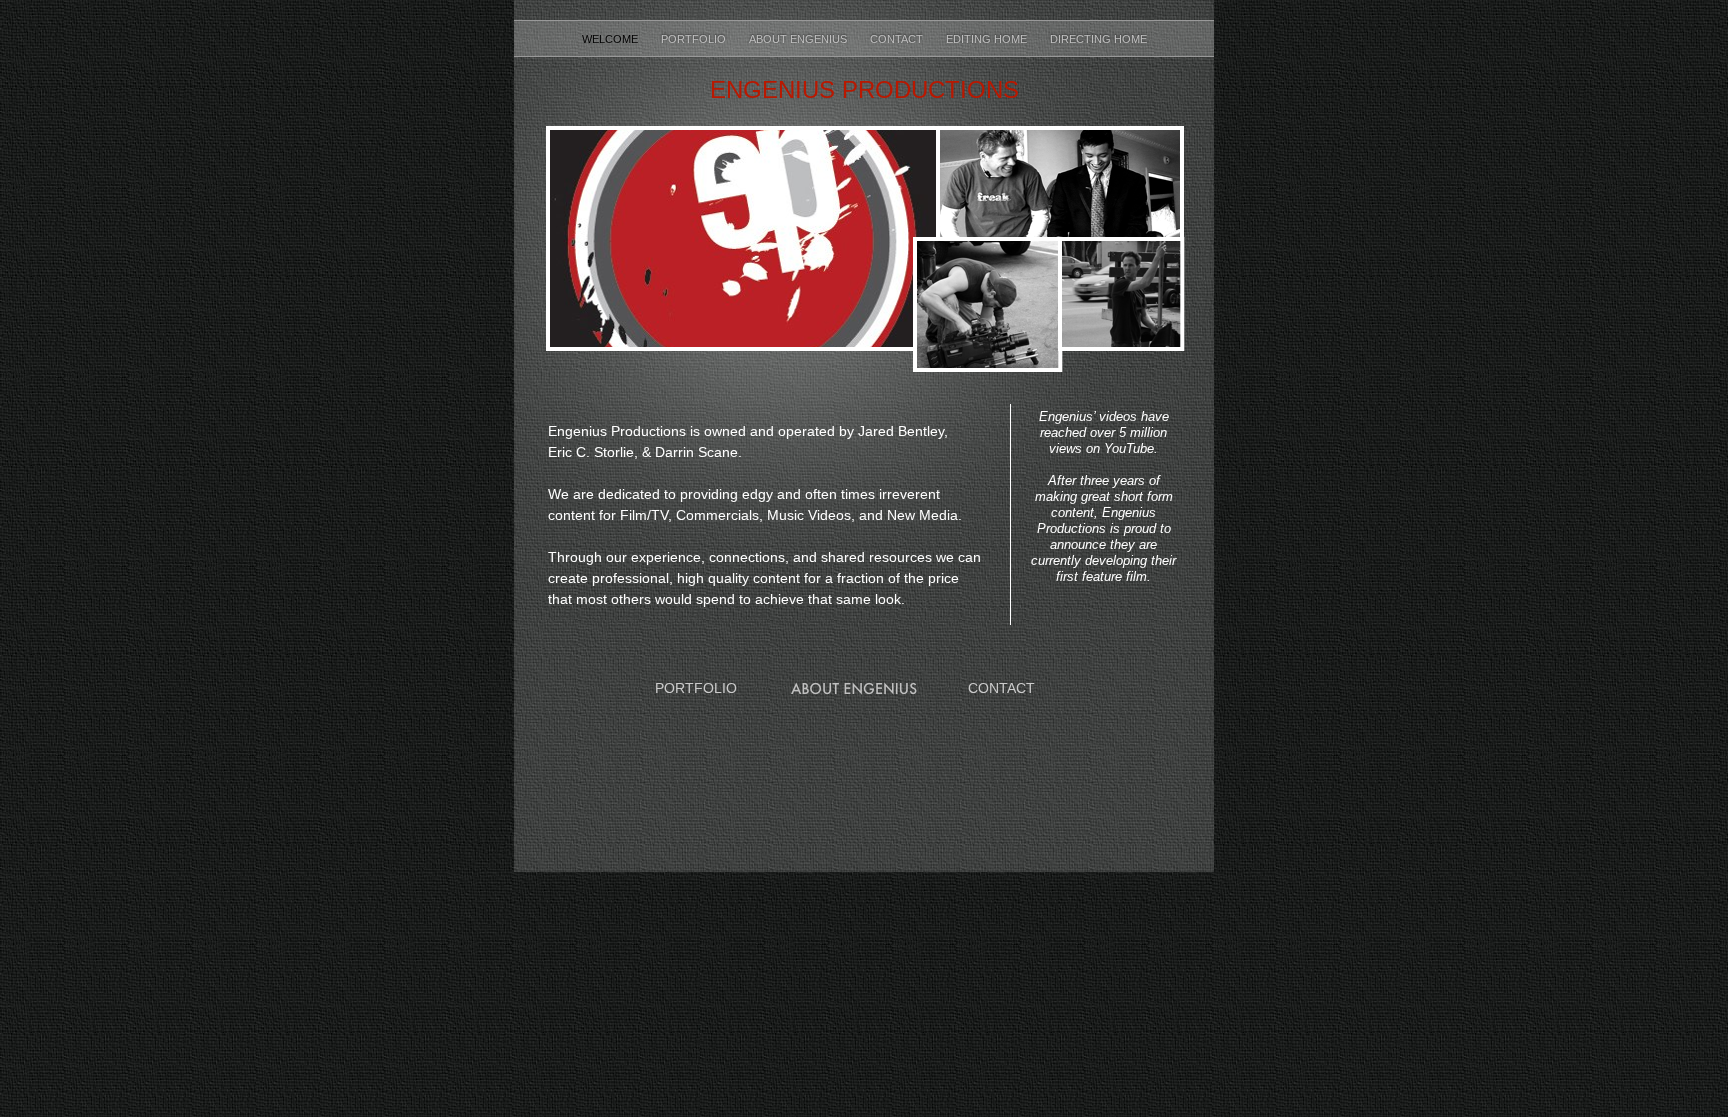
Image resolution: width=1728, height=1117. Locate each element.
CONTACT (1001, 688)
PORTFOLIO (696, 688)
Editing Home (988, 39)
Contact (898, 39)
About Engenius (799, 39)
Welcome (611, 39)
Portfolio (695, 39)
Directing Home (1098, 39)
